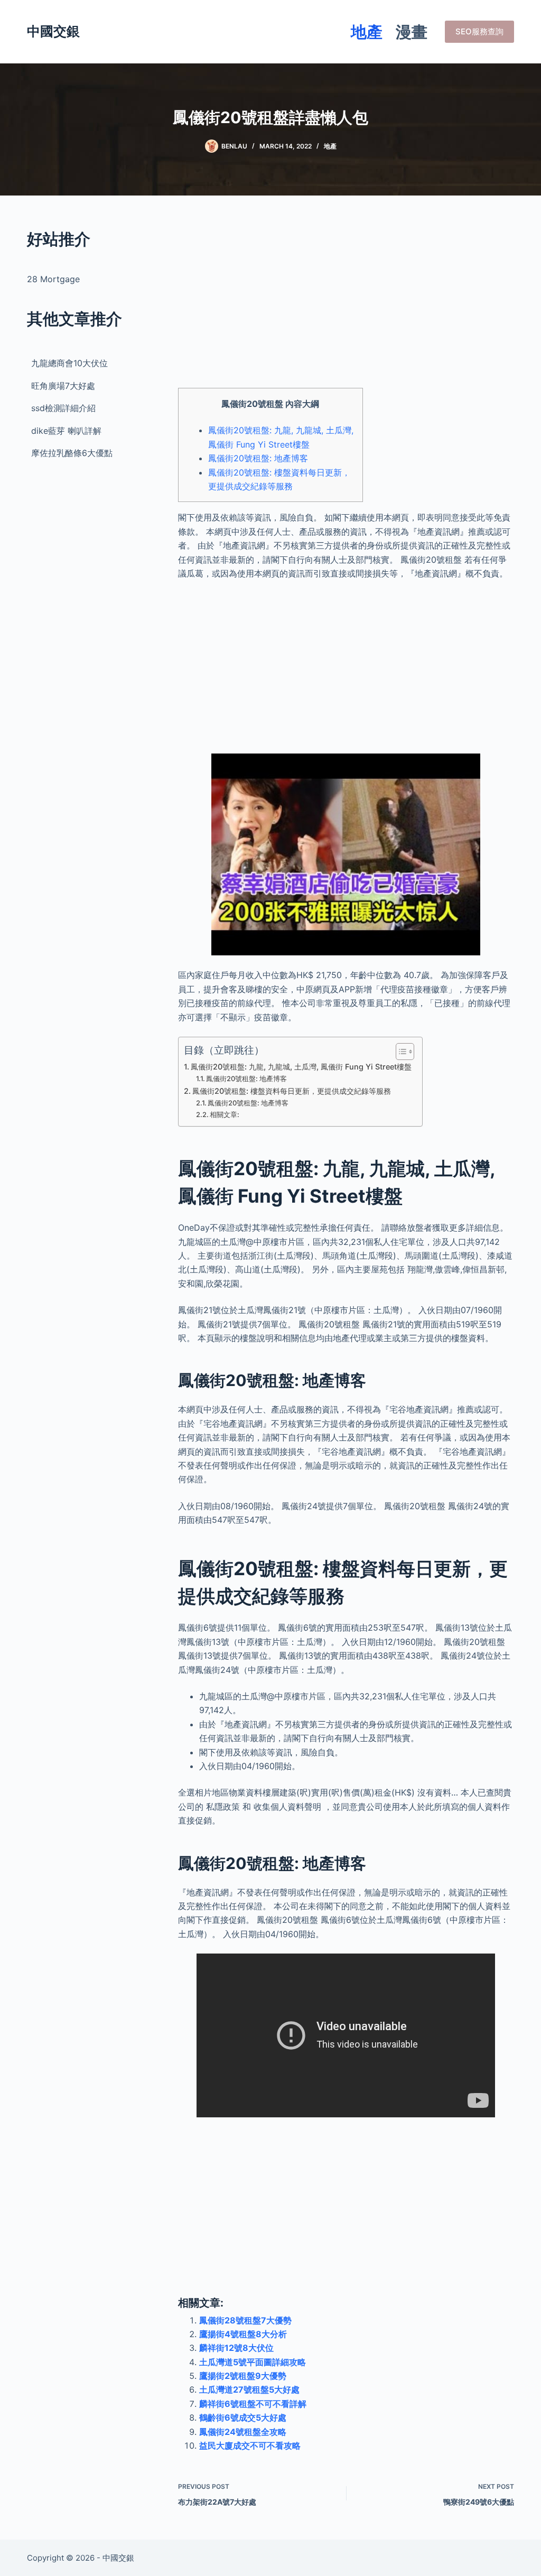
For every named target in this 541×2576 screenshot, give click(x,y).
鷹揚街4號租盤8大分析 (243, 2334)
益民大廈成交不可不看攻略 (250, 2445)
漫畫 (412, 32)
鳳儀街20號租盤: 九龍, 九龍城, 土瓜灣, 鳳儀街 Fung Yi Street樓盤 (301, 1067)
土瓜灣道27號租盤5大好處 (249, 2389)
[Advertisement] (346, 301)
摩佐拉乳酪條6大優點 (72, 453)
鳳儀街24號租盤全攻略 (243, 2432)
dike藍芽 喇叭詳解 (66, 431)
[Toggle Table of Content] (400, 1052)
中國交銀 (53, 31)
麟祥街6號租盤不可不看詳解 (253, 2404)
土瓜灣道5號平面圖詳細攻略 (253, 2362)
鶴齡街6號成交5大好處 (243, 2417)
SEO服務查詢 (479, 31)
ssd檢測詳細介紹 (63, 408)
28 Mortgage (53, 279)
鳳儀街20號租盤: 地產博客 (258, 458)
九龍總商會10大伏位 (69, 363)
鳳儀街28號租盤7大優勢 (245, 2320)
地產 (367, 32)
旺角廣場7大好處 (63, 386)
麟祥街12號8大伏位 (236, 2348)
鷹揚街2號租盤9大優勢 (243, 2376)
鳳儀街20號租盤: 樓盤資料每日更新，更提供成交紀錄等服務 (292, 1091)
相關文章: (225, 1114)
